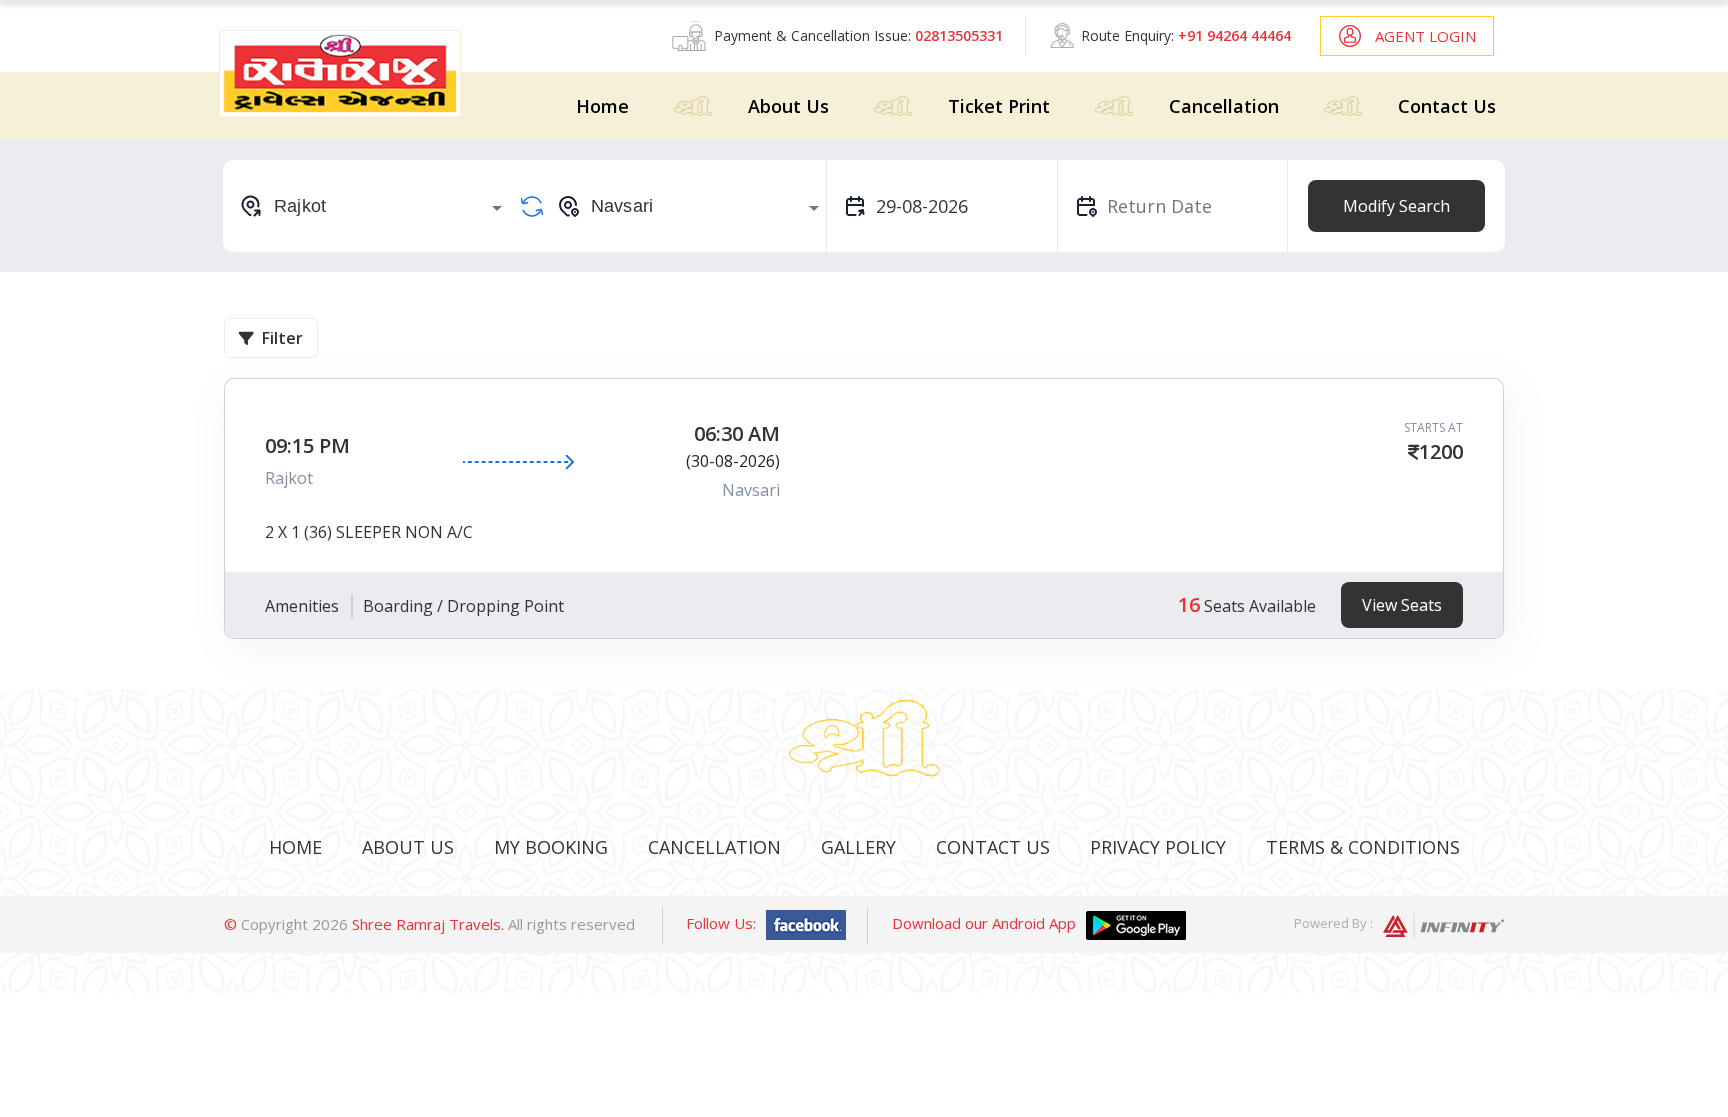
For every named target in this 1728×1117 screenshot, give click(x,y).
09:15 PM (307, 445)
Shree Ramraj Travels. (428, 924)
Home (602, 106)
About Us (788, 106)
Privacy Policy (1158, 847)
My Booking (551, 847)
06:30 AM (737, 433)
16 (1189, 604)
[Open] (497, 208)
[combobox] (374, 206)
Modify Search (1396, 206)
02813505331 (959, 35)
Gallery (858, 847)
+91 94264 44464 (1234, 35)
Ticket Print (999, 106)
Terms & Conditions (1363, 847)
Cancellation (1224, 106)
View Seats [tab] (1402, 605)
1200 (1441, 451)
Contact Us (1447, 106)
